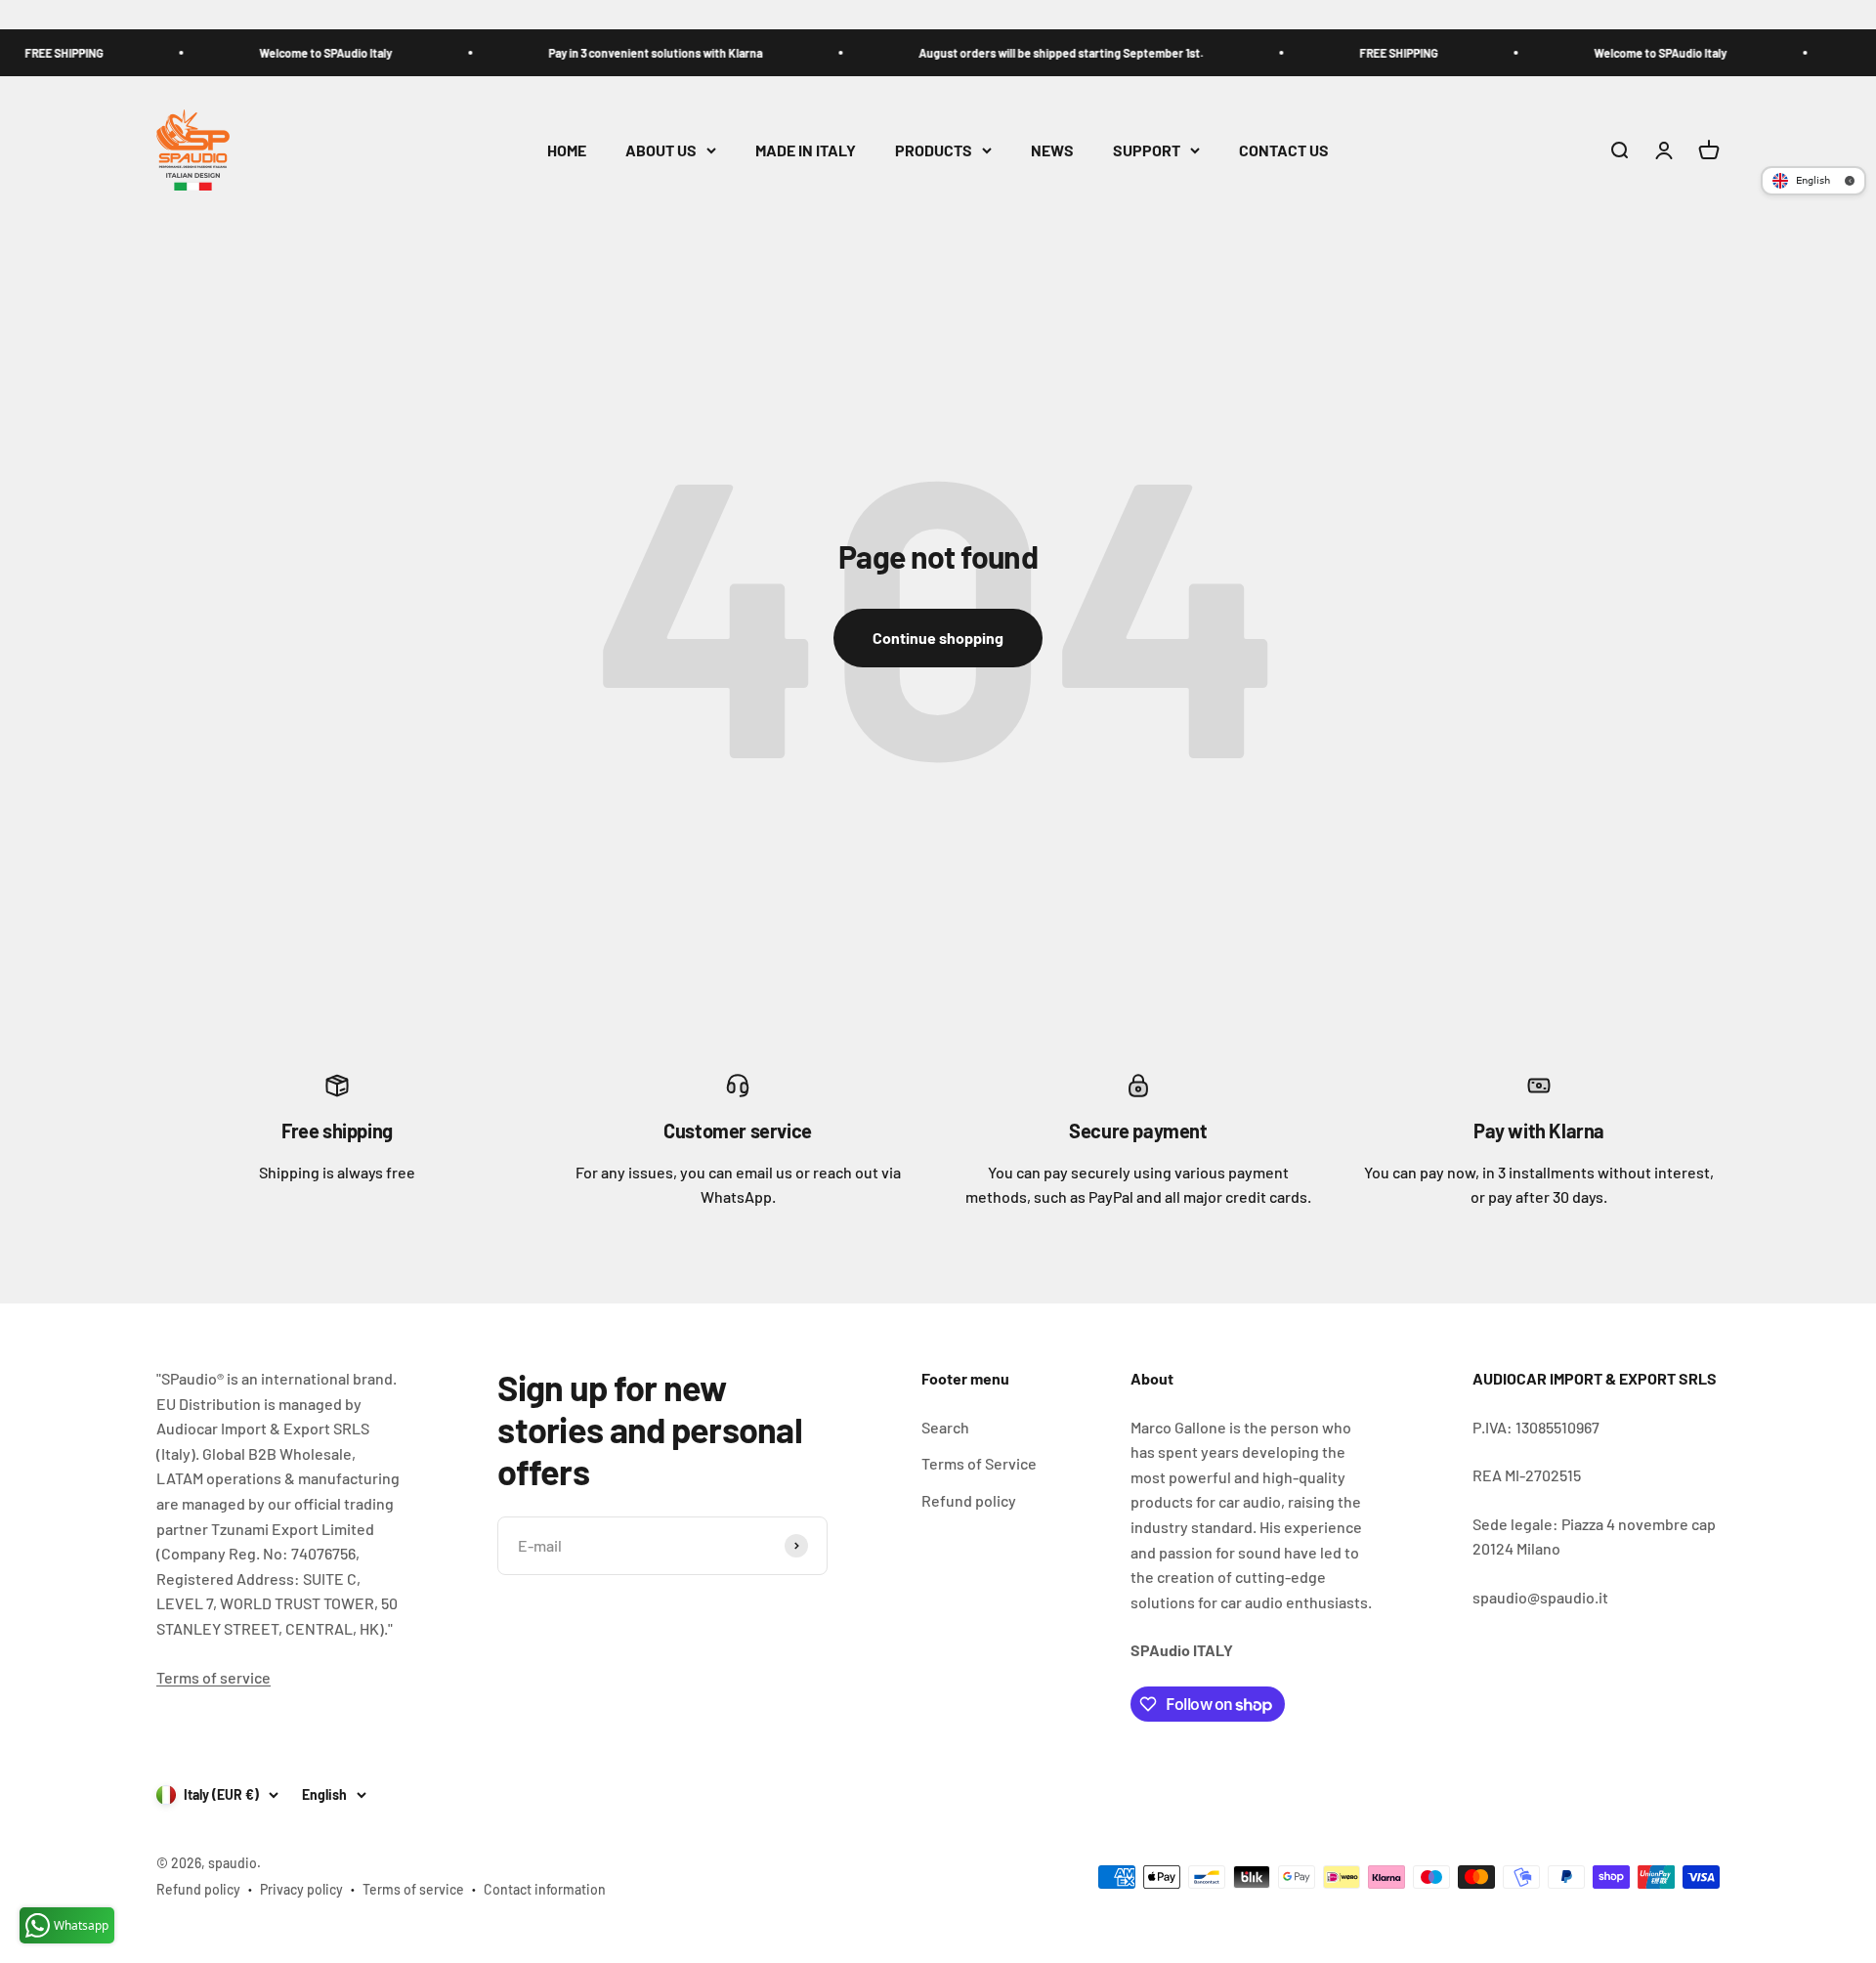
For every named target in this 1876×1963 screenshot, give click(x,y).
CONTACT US (1284, 150)
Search (945, 1427)
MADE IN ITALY (806, 150)
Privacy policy (301, 1889)
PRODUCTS (934, 150)
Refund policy (969, 1500)
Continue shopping (938, 638)
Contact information (545, 1889)
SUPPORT (1147, 150)
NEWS (1052, 150)
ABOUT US (661, 150)
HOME (567, 150)
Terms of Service (979, 1463)
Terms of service (213, 1677)
